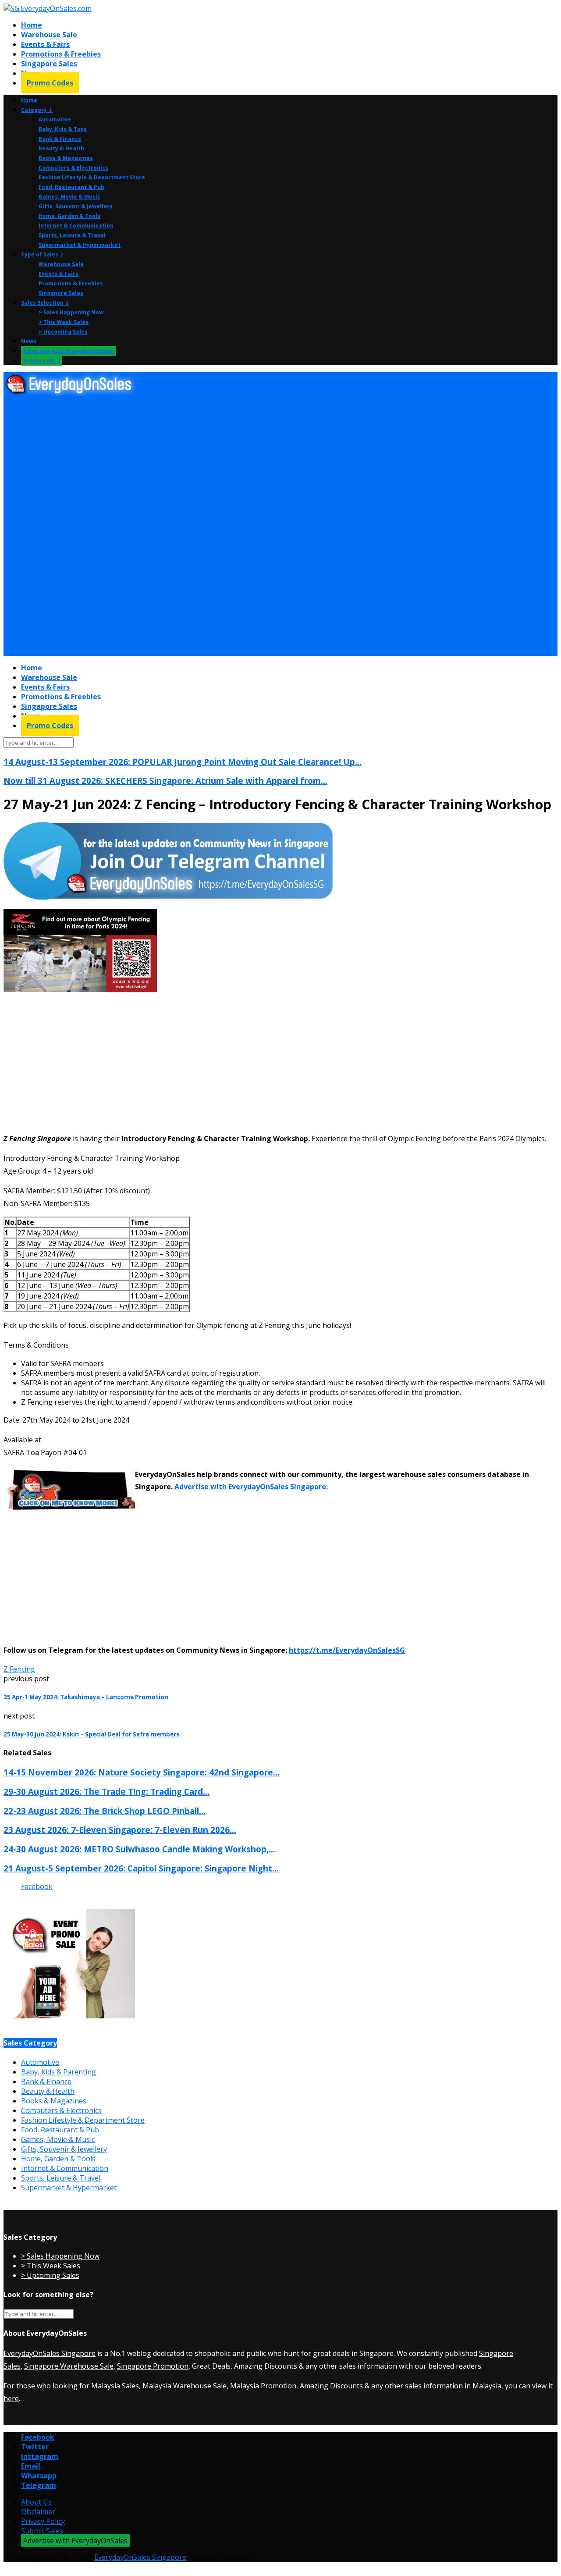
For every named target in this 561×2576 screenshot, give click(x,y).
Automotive (55, 119)
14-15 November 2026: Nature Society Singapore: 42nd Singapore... (142, 1772)
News (29, 341)
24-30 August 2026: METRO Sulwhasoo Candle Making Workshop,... (139, 1849)
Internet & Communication (76, 226)
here (11, 2398)
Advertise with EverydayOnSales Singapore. (250, 1487)
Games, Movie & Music (69, 197)
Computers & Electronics (73, 168)
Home (32, 25)
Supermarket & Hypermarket (80, 245)
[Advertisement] (266, 463)
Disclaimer (38, 2512)
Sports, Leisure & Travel (72, 235)
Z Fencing (19, 1669)
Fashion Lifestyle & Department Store (92, 177)
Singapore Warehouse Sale (69, 2366)
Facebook (37, 1886)
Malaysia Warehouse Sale (185, 2386)
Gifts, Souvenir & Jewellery (76, 206)
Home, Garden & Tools (69, 216)
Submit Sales (42, 2531)
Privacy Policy (43, 2521)
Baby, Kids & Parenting (59, 2072)
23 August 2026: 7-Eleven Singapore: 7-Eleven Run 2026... (120, 1830)
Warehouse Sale (49, 35)
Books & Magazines (66, 158)
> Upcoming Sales (63, 332)
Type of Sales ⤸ (43, 254)
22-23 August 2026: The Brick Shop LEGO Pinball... (105, 1811)
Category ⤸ (37, 110)
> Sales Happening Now (71, 312)
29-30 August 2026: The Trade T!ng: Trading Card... (107, 1791)
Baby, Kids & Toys (63, 129)
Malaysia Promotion (263, 2386)
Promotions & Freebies (61, 54)
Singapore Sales (49, 64)
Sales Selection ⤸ (45, 303)
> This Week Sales (64, 322)
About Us (36, 2502)
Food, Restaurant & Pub (71, 187)
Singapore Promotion (153, 2366)
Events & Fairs (45, 44)
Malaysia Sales (115, 2386)
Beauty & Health (61, 148)
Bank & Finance (60, 139)
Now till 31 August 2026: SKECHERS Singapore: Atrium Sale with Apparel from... (165, 781)
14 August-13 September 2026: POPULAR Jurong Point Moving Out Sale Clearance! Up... (183, 762)
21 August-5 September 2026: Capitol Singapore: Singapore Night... (141, 1868)
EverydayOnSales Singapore (50, 2353)
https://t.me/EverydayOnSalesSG (347, 1650)
